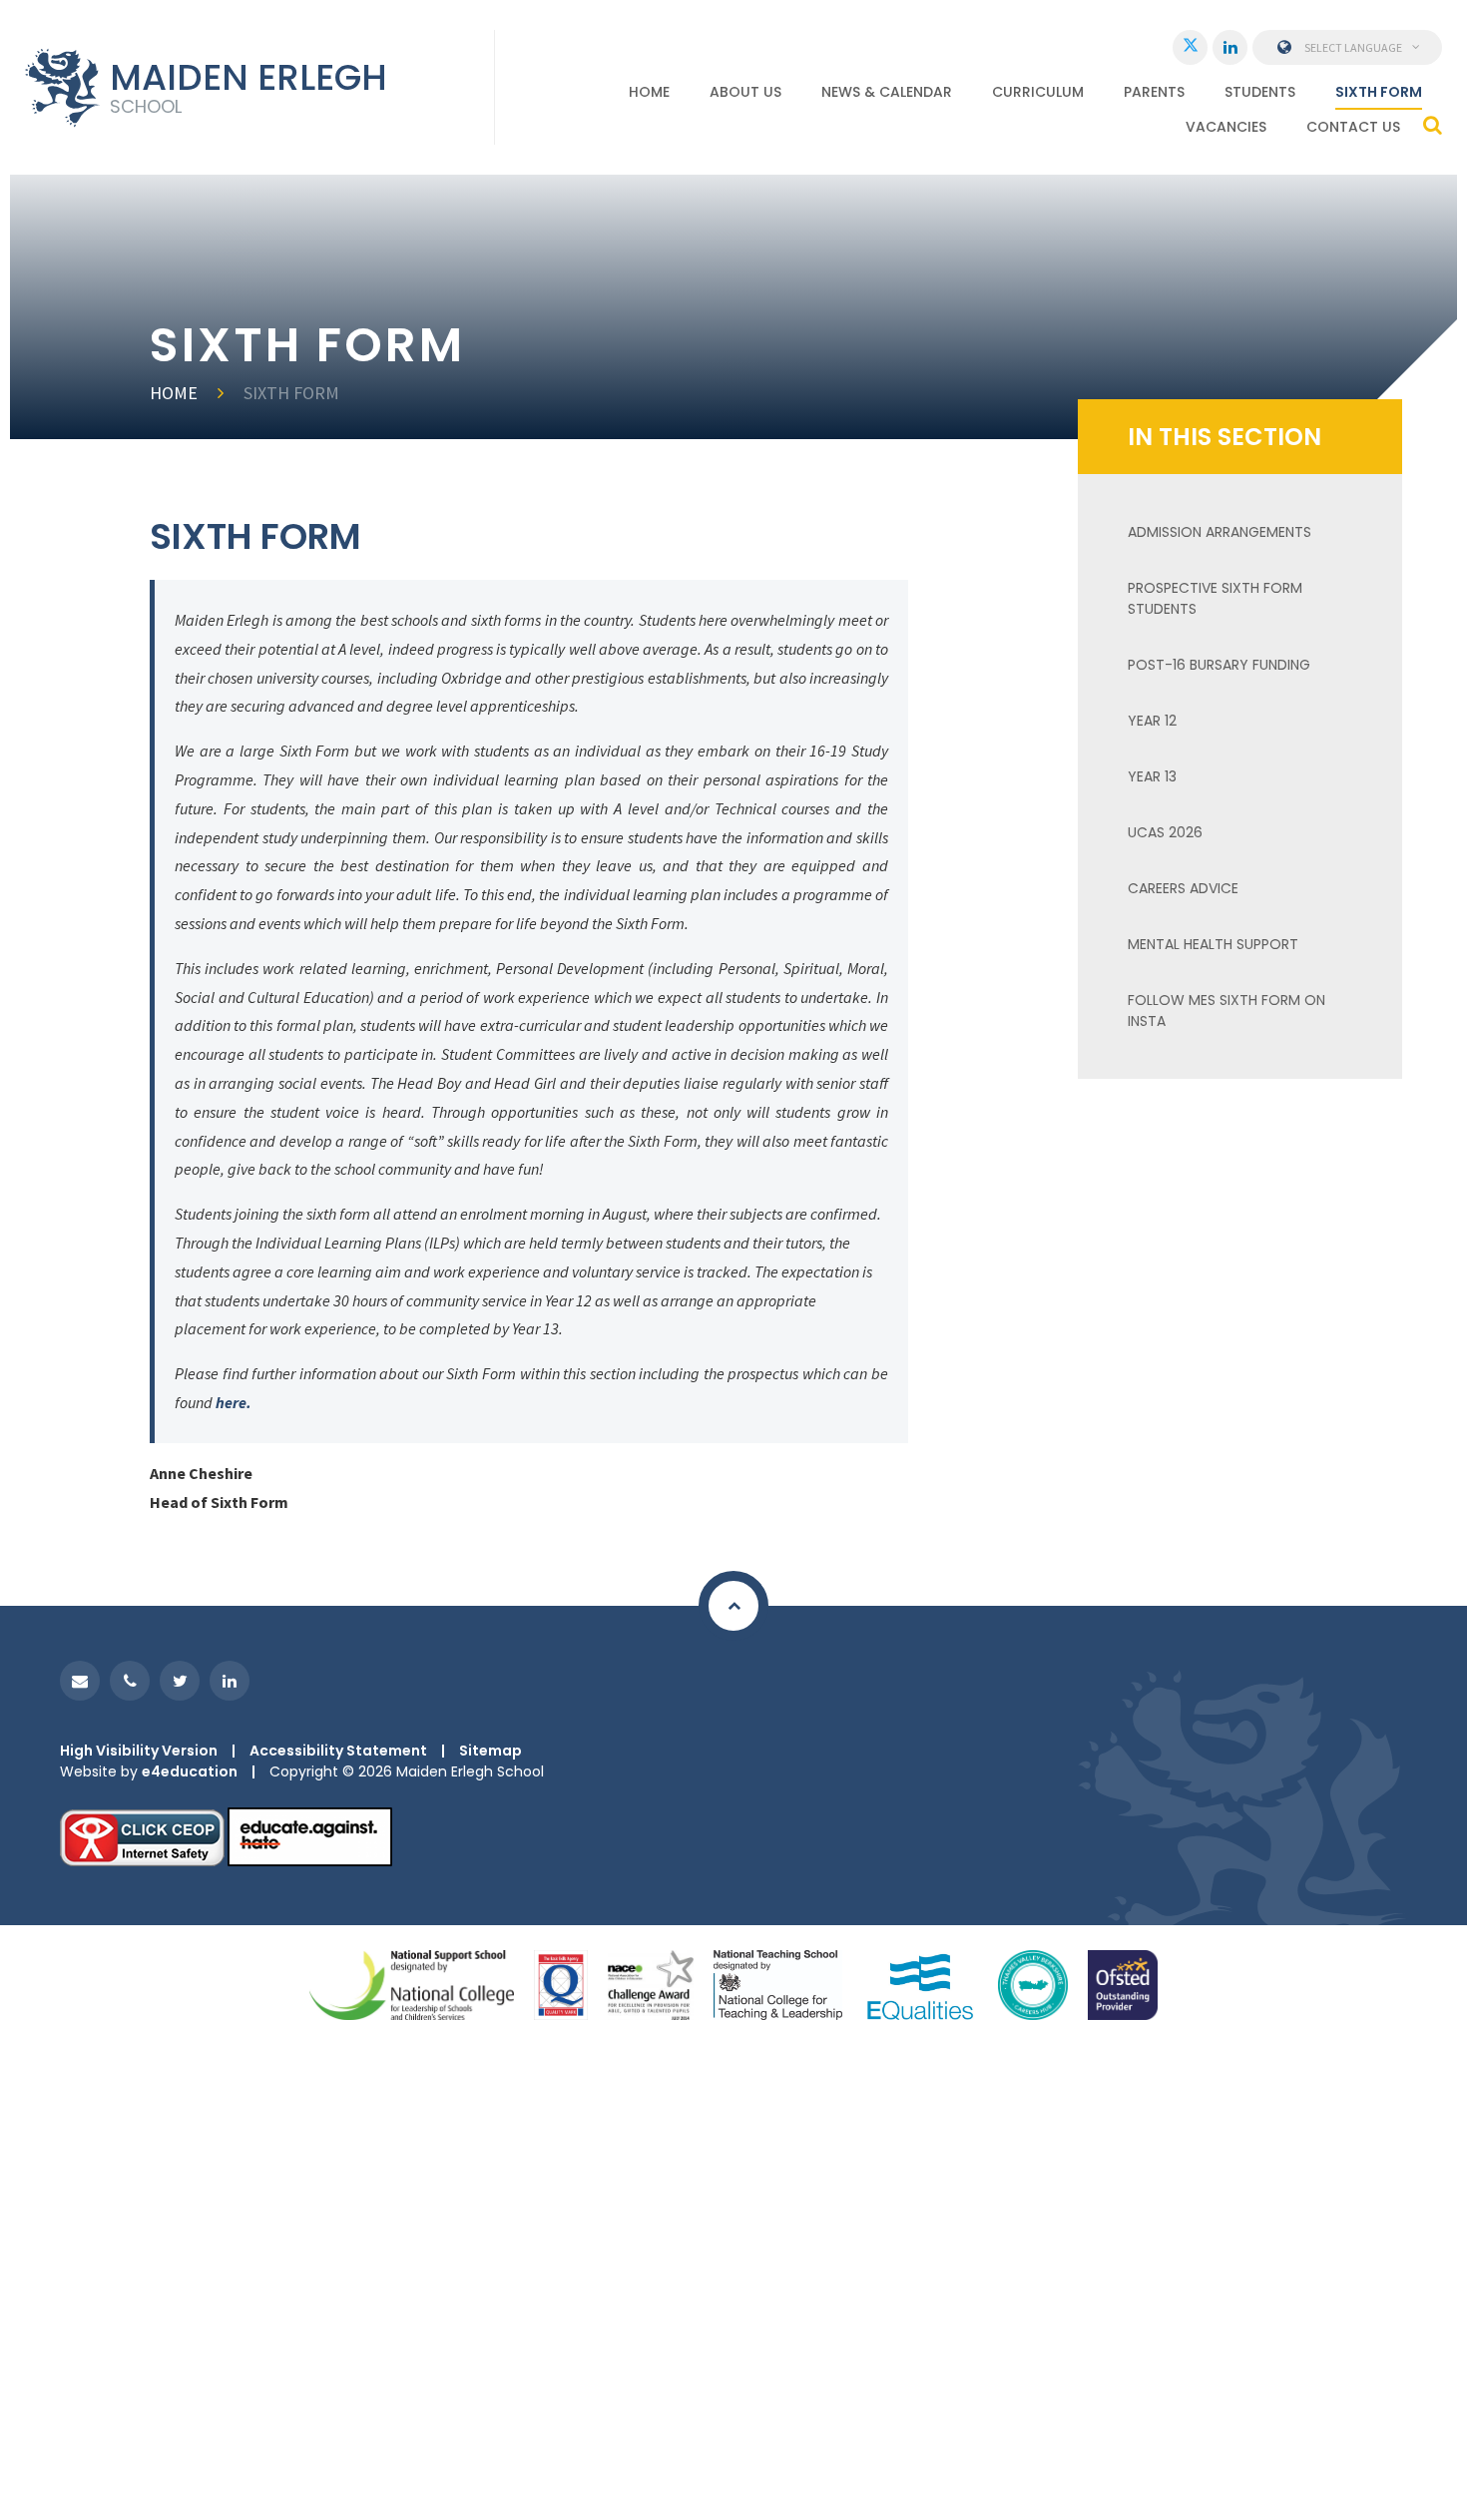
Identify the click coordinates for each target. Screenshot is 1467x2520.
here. (234, 1402)
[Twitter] (1190, 47)
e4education (190, 1771)
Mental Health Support (1213, 944)
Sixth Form (291, 393)
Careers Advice (1183, 888)
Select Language (1353, 47)
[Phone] (130, 1681)
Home (174, 393)
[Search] (1433, 125)
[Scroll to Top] (733, 1606)
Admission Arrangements (1220, 532)
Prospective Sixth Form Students (1215, 598)
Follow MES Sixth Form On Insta (1226, 1010)
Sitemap (490, 1751)
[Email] (80, 1681)
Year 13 (1152, 776)
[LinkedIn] (1230, 47)
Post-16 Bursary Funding (1219, 665)
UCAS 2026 (1165, 832)
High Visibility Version (139, 1751)
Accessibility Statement (338, 1751)
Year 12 (1152, 721)
